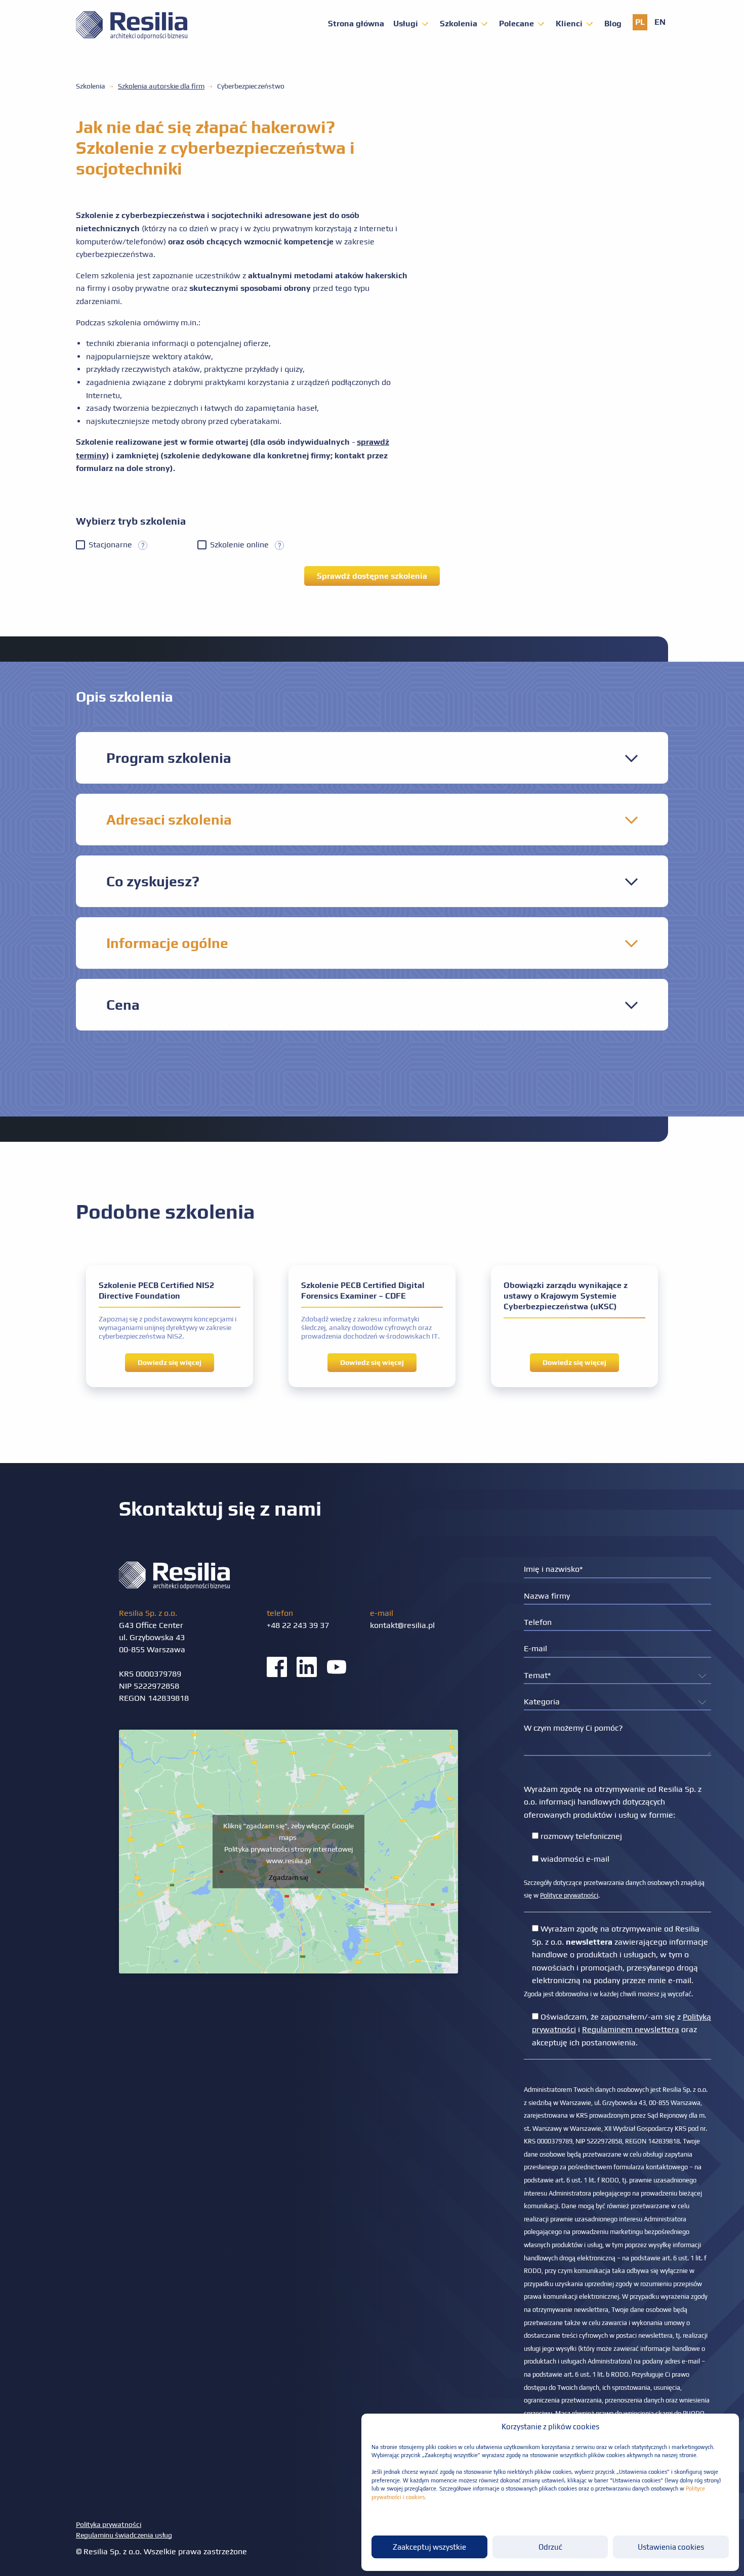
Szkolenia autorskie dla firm (161, 86)
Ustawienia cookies (671, 2547)
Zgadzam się (288, 1877)
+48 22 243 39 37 (298, 1625)
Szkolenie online (242, 545)
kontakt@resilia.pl (402, 1625)
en (660, 22)
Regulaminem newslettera (631, 2029)
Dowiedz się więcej (170, 1362)
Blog (613, 24)
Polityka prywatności (109, 2524)
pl (640, 22)
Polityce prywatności (569, 1895)
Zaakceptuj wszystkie (429, 2547)
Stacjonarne (113, 545)
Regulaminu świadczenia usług (124, 2535)
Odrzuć (550, 2547)
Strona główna (356, 24)
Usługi (406, 24)
